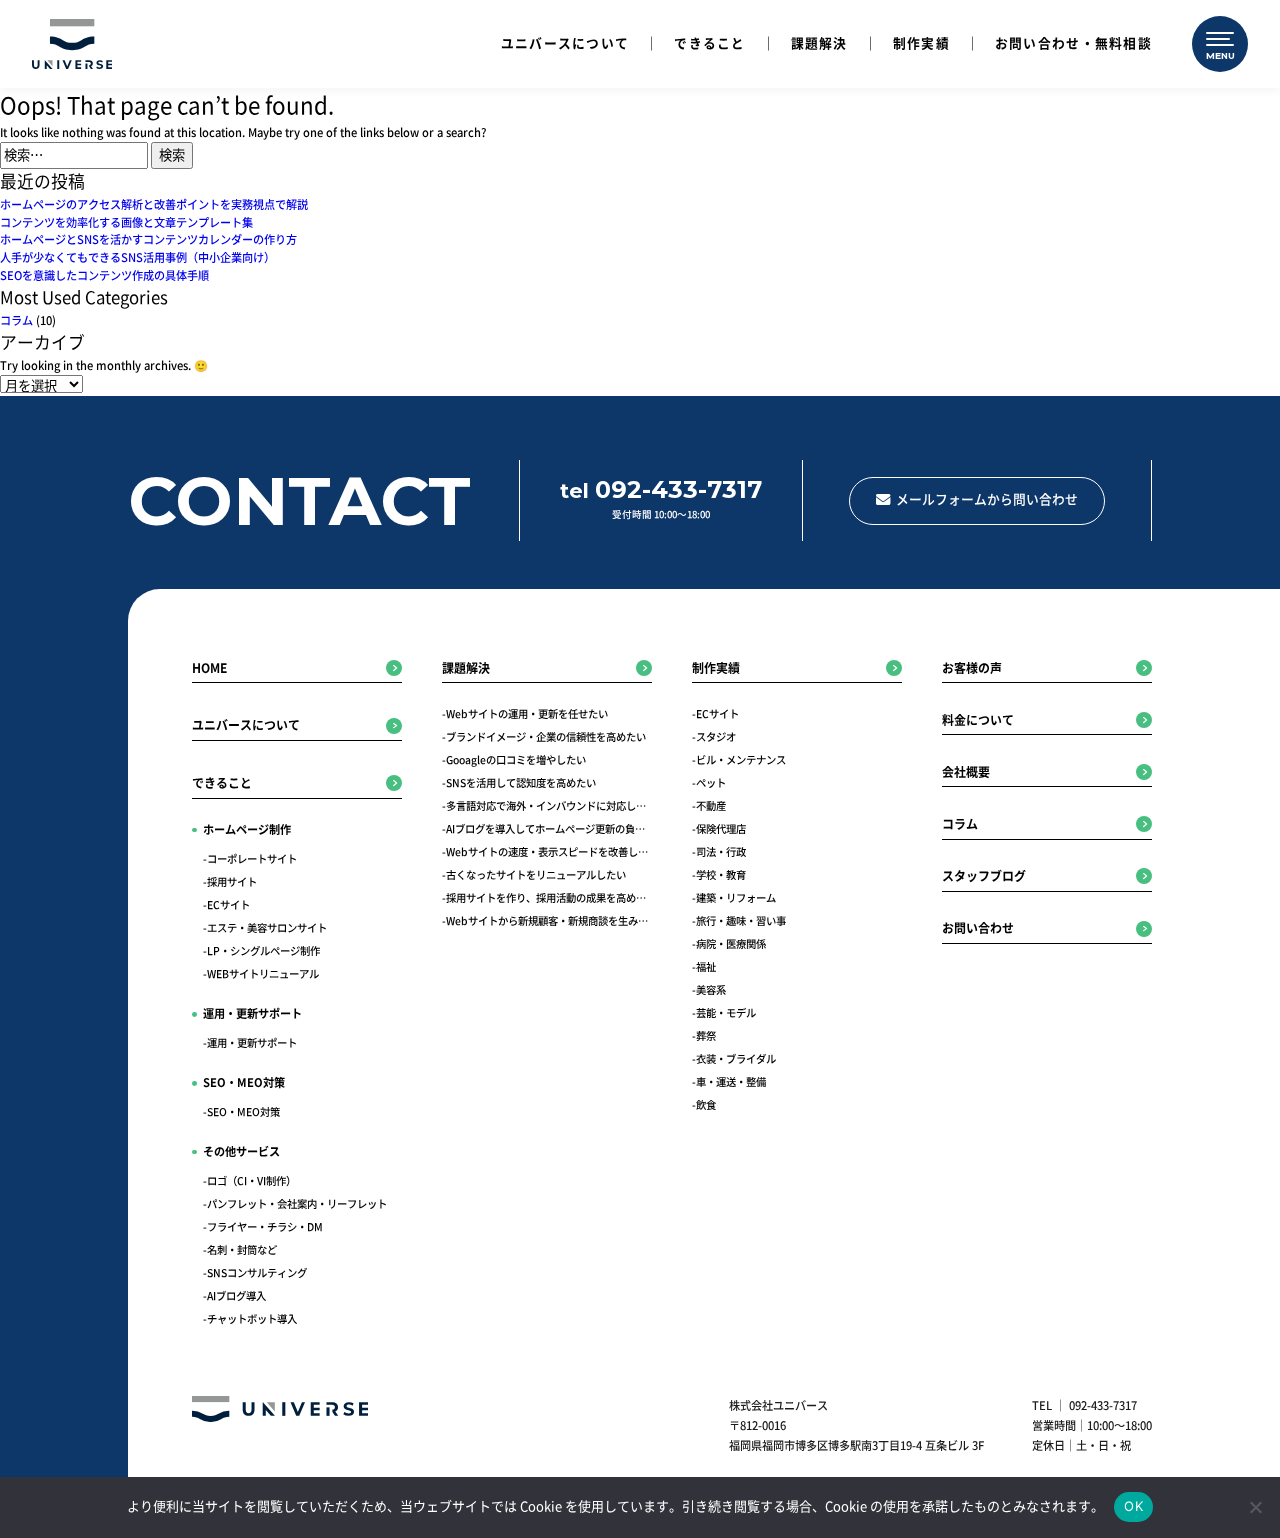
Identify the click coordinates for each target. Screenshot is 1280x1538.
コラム (16, 320)
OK (1133, 1506)
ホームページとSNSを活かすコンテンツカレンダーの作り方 (148, 239)
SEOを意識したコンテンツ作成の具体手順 (104, 275)
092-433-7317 (1103, 1405)
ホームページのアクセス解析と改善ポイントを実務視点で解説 (154, 204)
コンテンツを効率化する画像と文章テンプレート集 (126, 222)
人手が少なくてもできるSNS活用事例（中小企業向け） (137, 257)
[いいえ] (1255, 1507)
